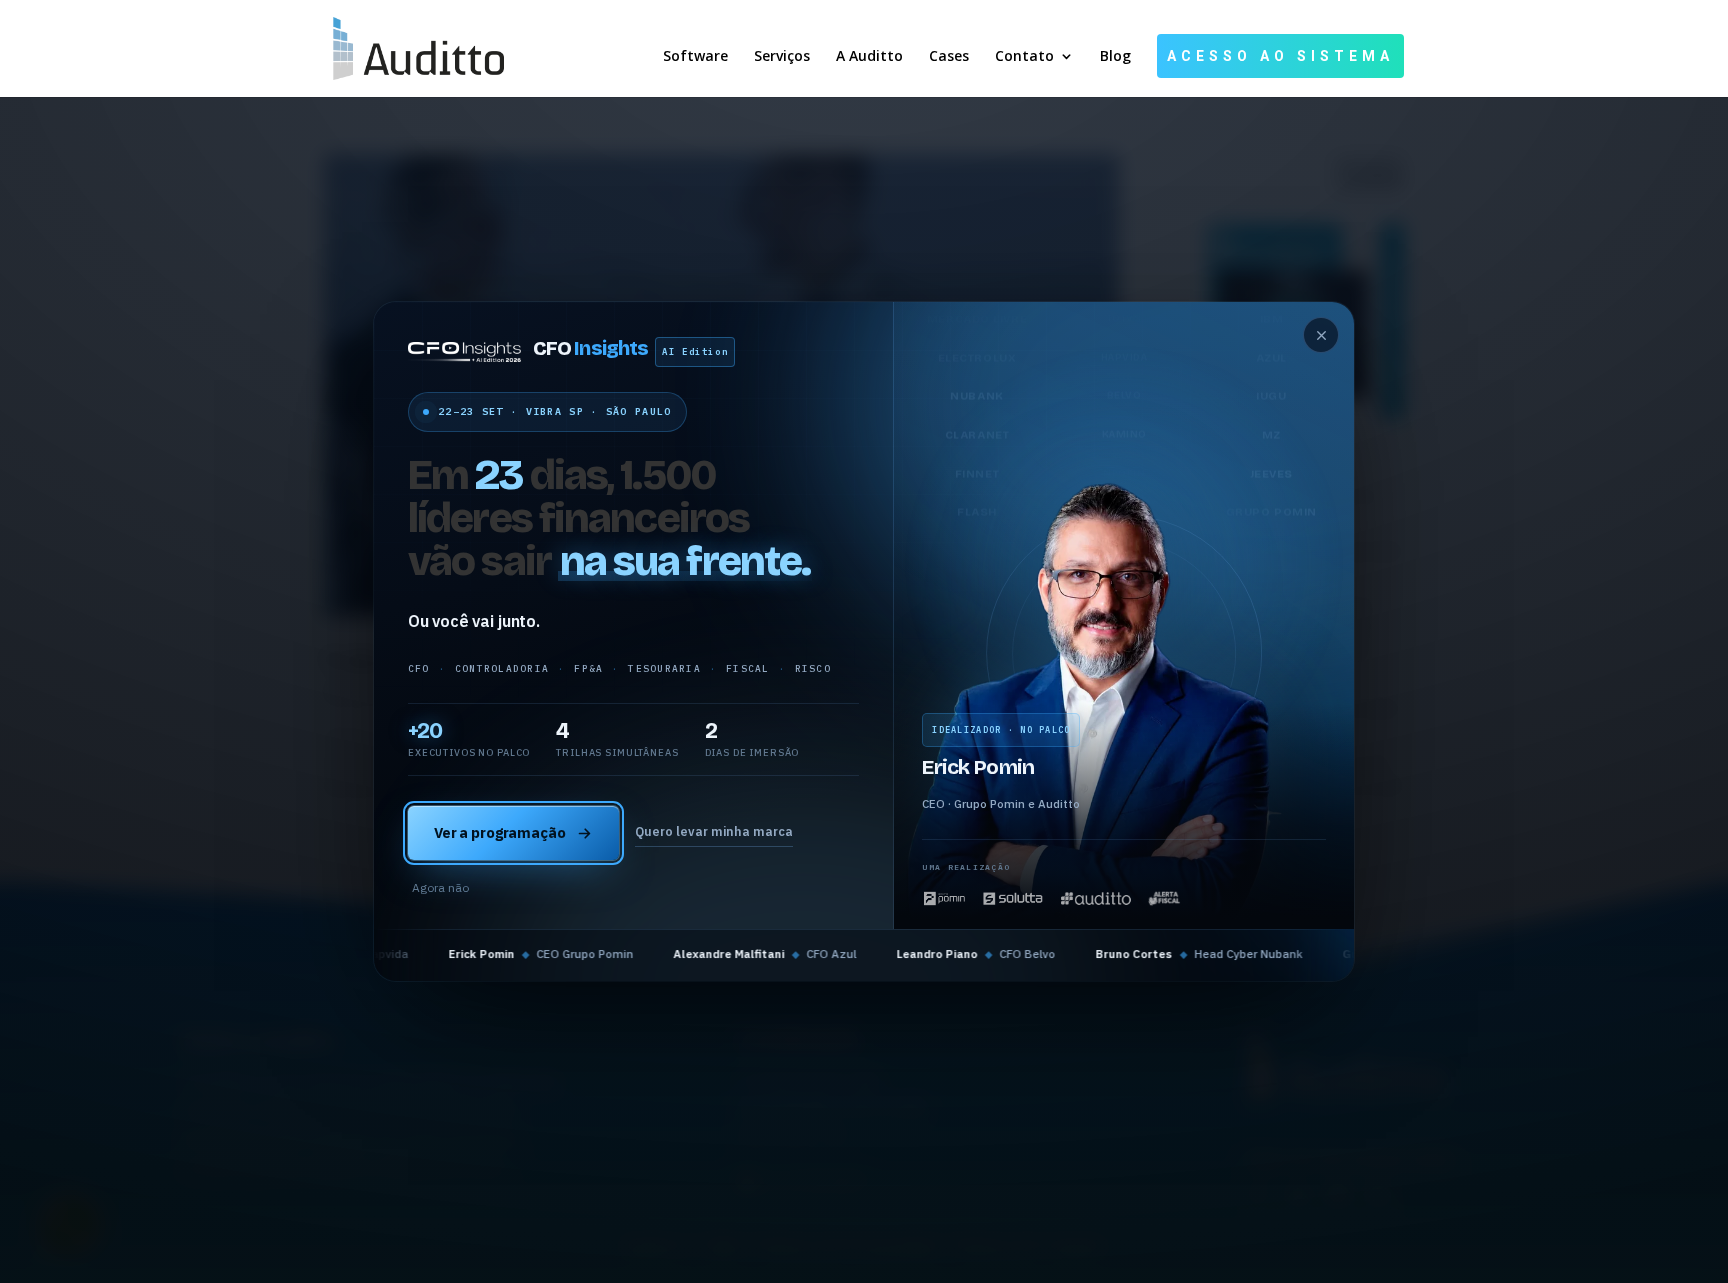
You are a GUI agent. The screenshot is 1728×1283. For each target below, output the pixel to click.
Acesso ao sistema (1280, 56)
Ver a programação (500, 832)
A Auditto (869, 57)
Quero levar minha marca (714, 831)
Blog (1115, 57)
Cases (949, 57)
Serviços (782, 57)
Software (695, 57)
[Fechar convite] (1321, 335)
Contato (1024, 57)
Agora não (440, 887)
